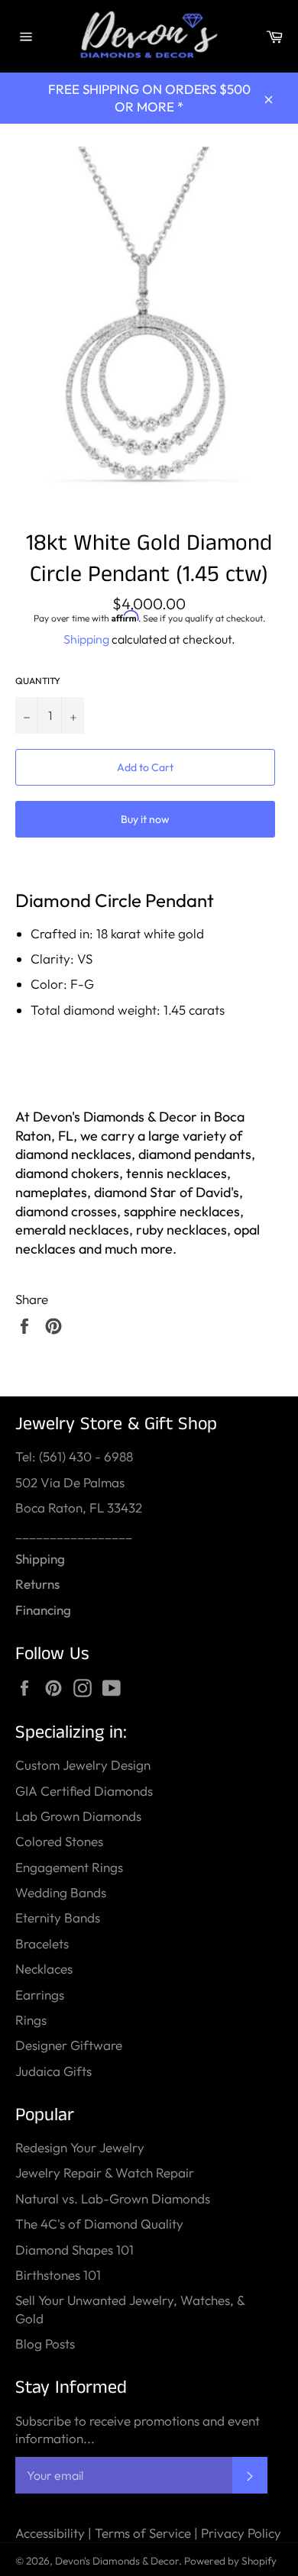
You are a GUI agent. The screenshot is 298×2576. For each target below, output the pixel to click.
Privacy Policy (241, 2533)
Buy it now (145, 819)
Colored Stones (59, 1841)
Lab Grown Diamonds (78, 1816)
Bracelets (42, 1943)
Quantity (38, 681)
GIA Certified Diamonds (84, 1791)
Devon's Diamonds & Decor (117, 2561)
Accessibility (50, 2533)
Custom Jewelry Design (83, 1765)
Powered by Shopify (230, 2561)
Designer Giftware (69, 2045)
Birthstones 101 (58, 2275)
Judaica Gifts (53, 2071)
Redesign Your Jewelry (80, 2147)
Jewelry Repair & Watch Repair (105, 2172)
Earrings (40, 1995)
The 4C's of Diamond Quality (99, 2224)
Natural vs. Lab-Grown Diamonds (113, 2198)
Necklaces (44, 1969)
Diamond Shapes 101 (74, 2250)
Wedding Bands (61, 1892)
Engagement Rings (69, 1867)
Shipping (86, 639)
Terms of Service (143, 2533)
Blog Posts (45, 2344)
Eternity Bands (58, 1917)
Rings (31, 2020)
